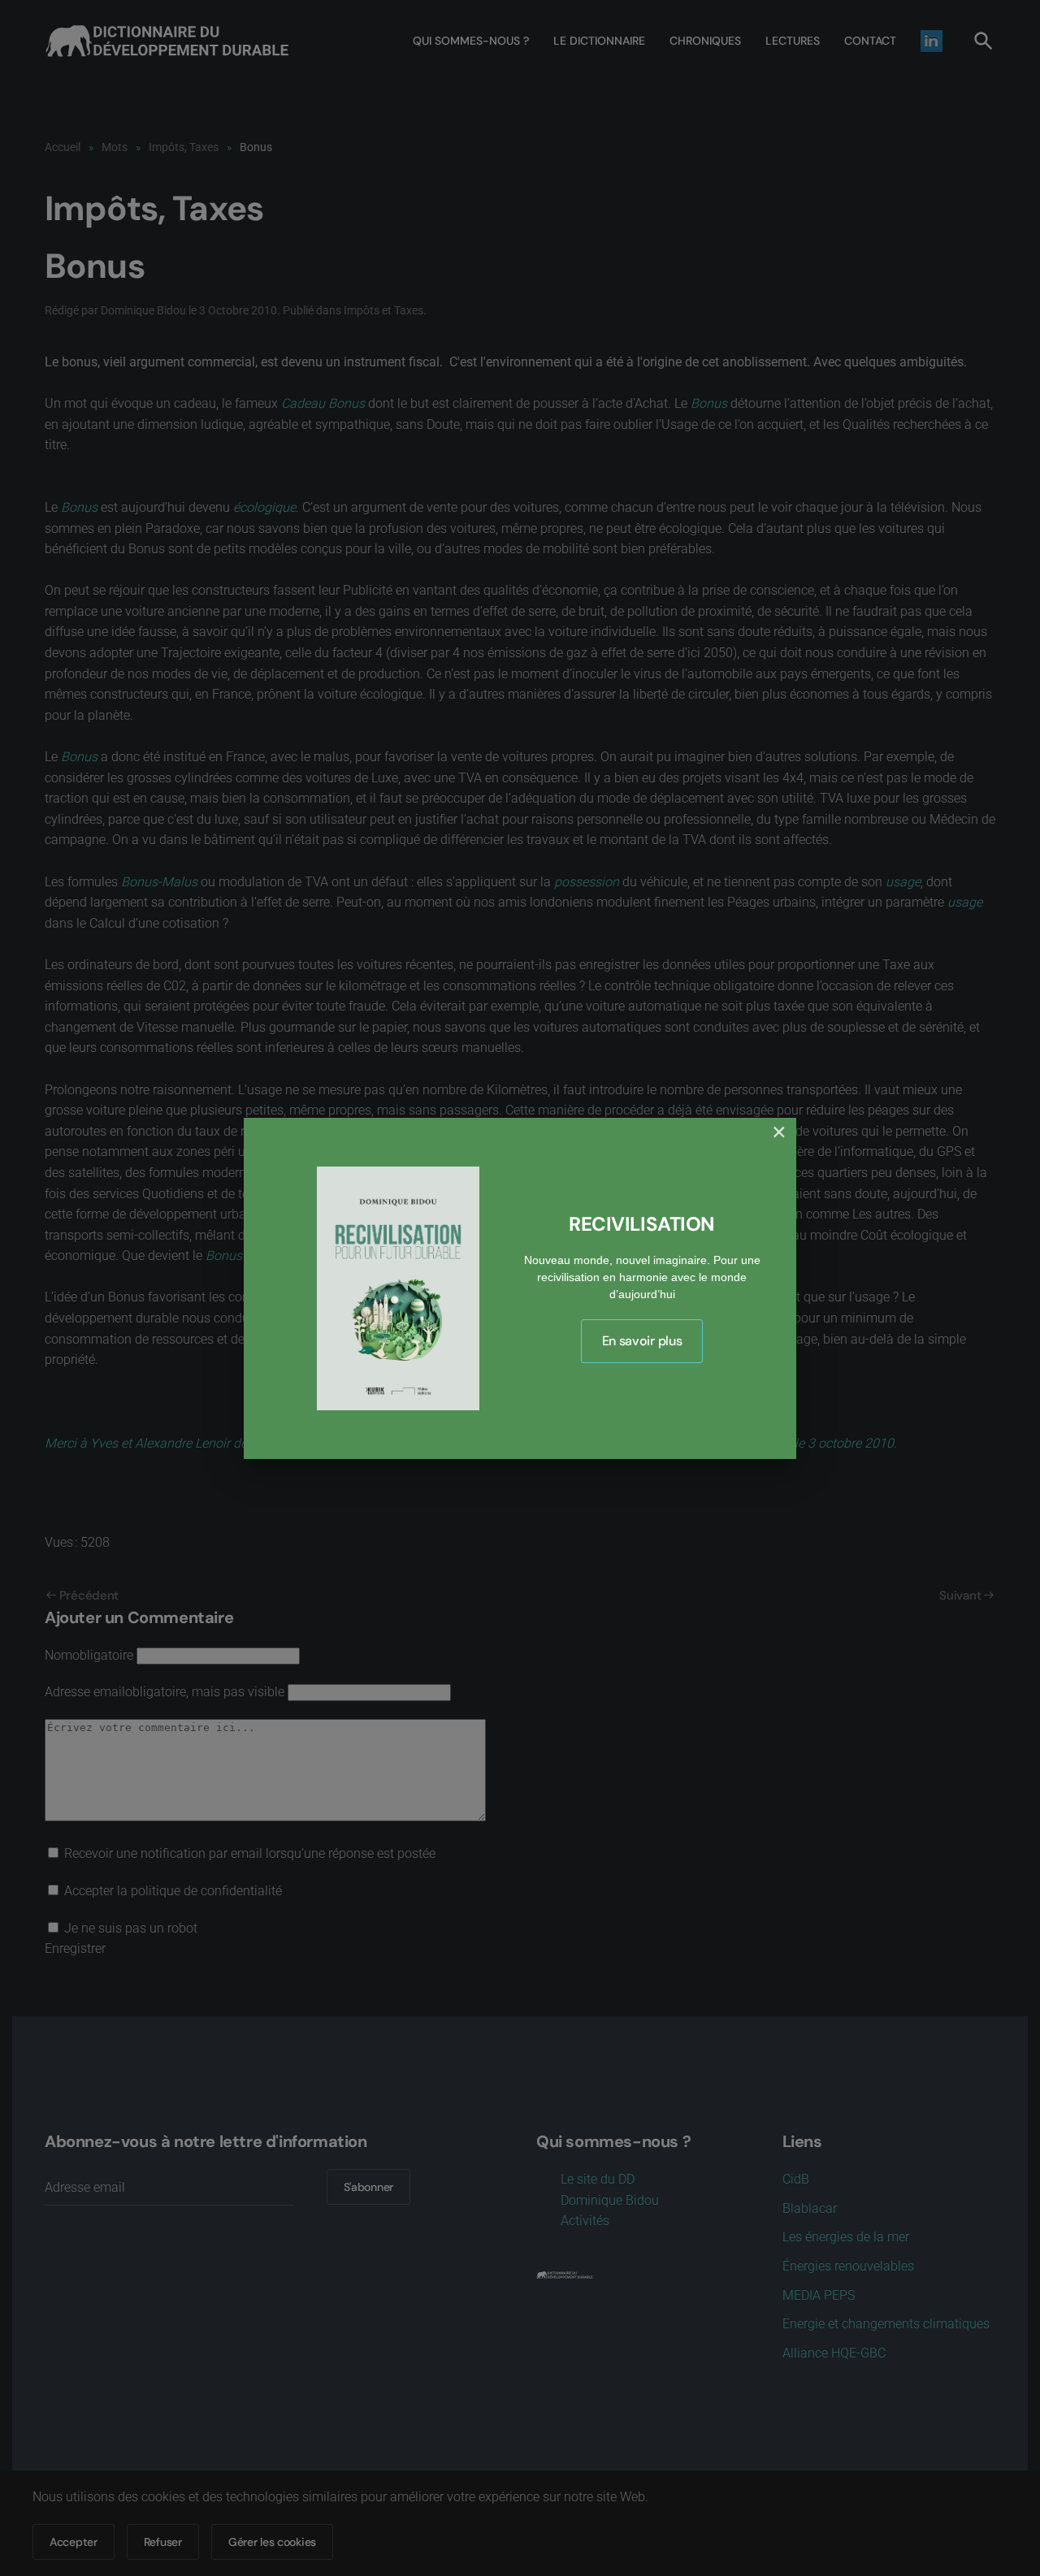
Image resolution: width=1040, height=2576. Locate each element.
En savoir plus (642, 1341)
